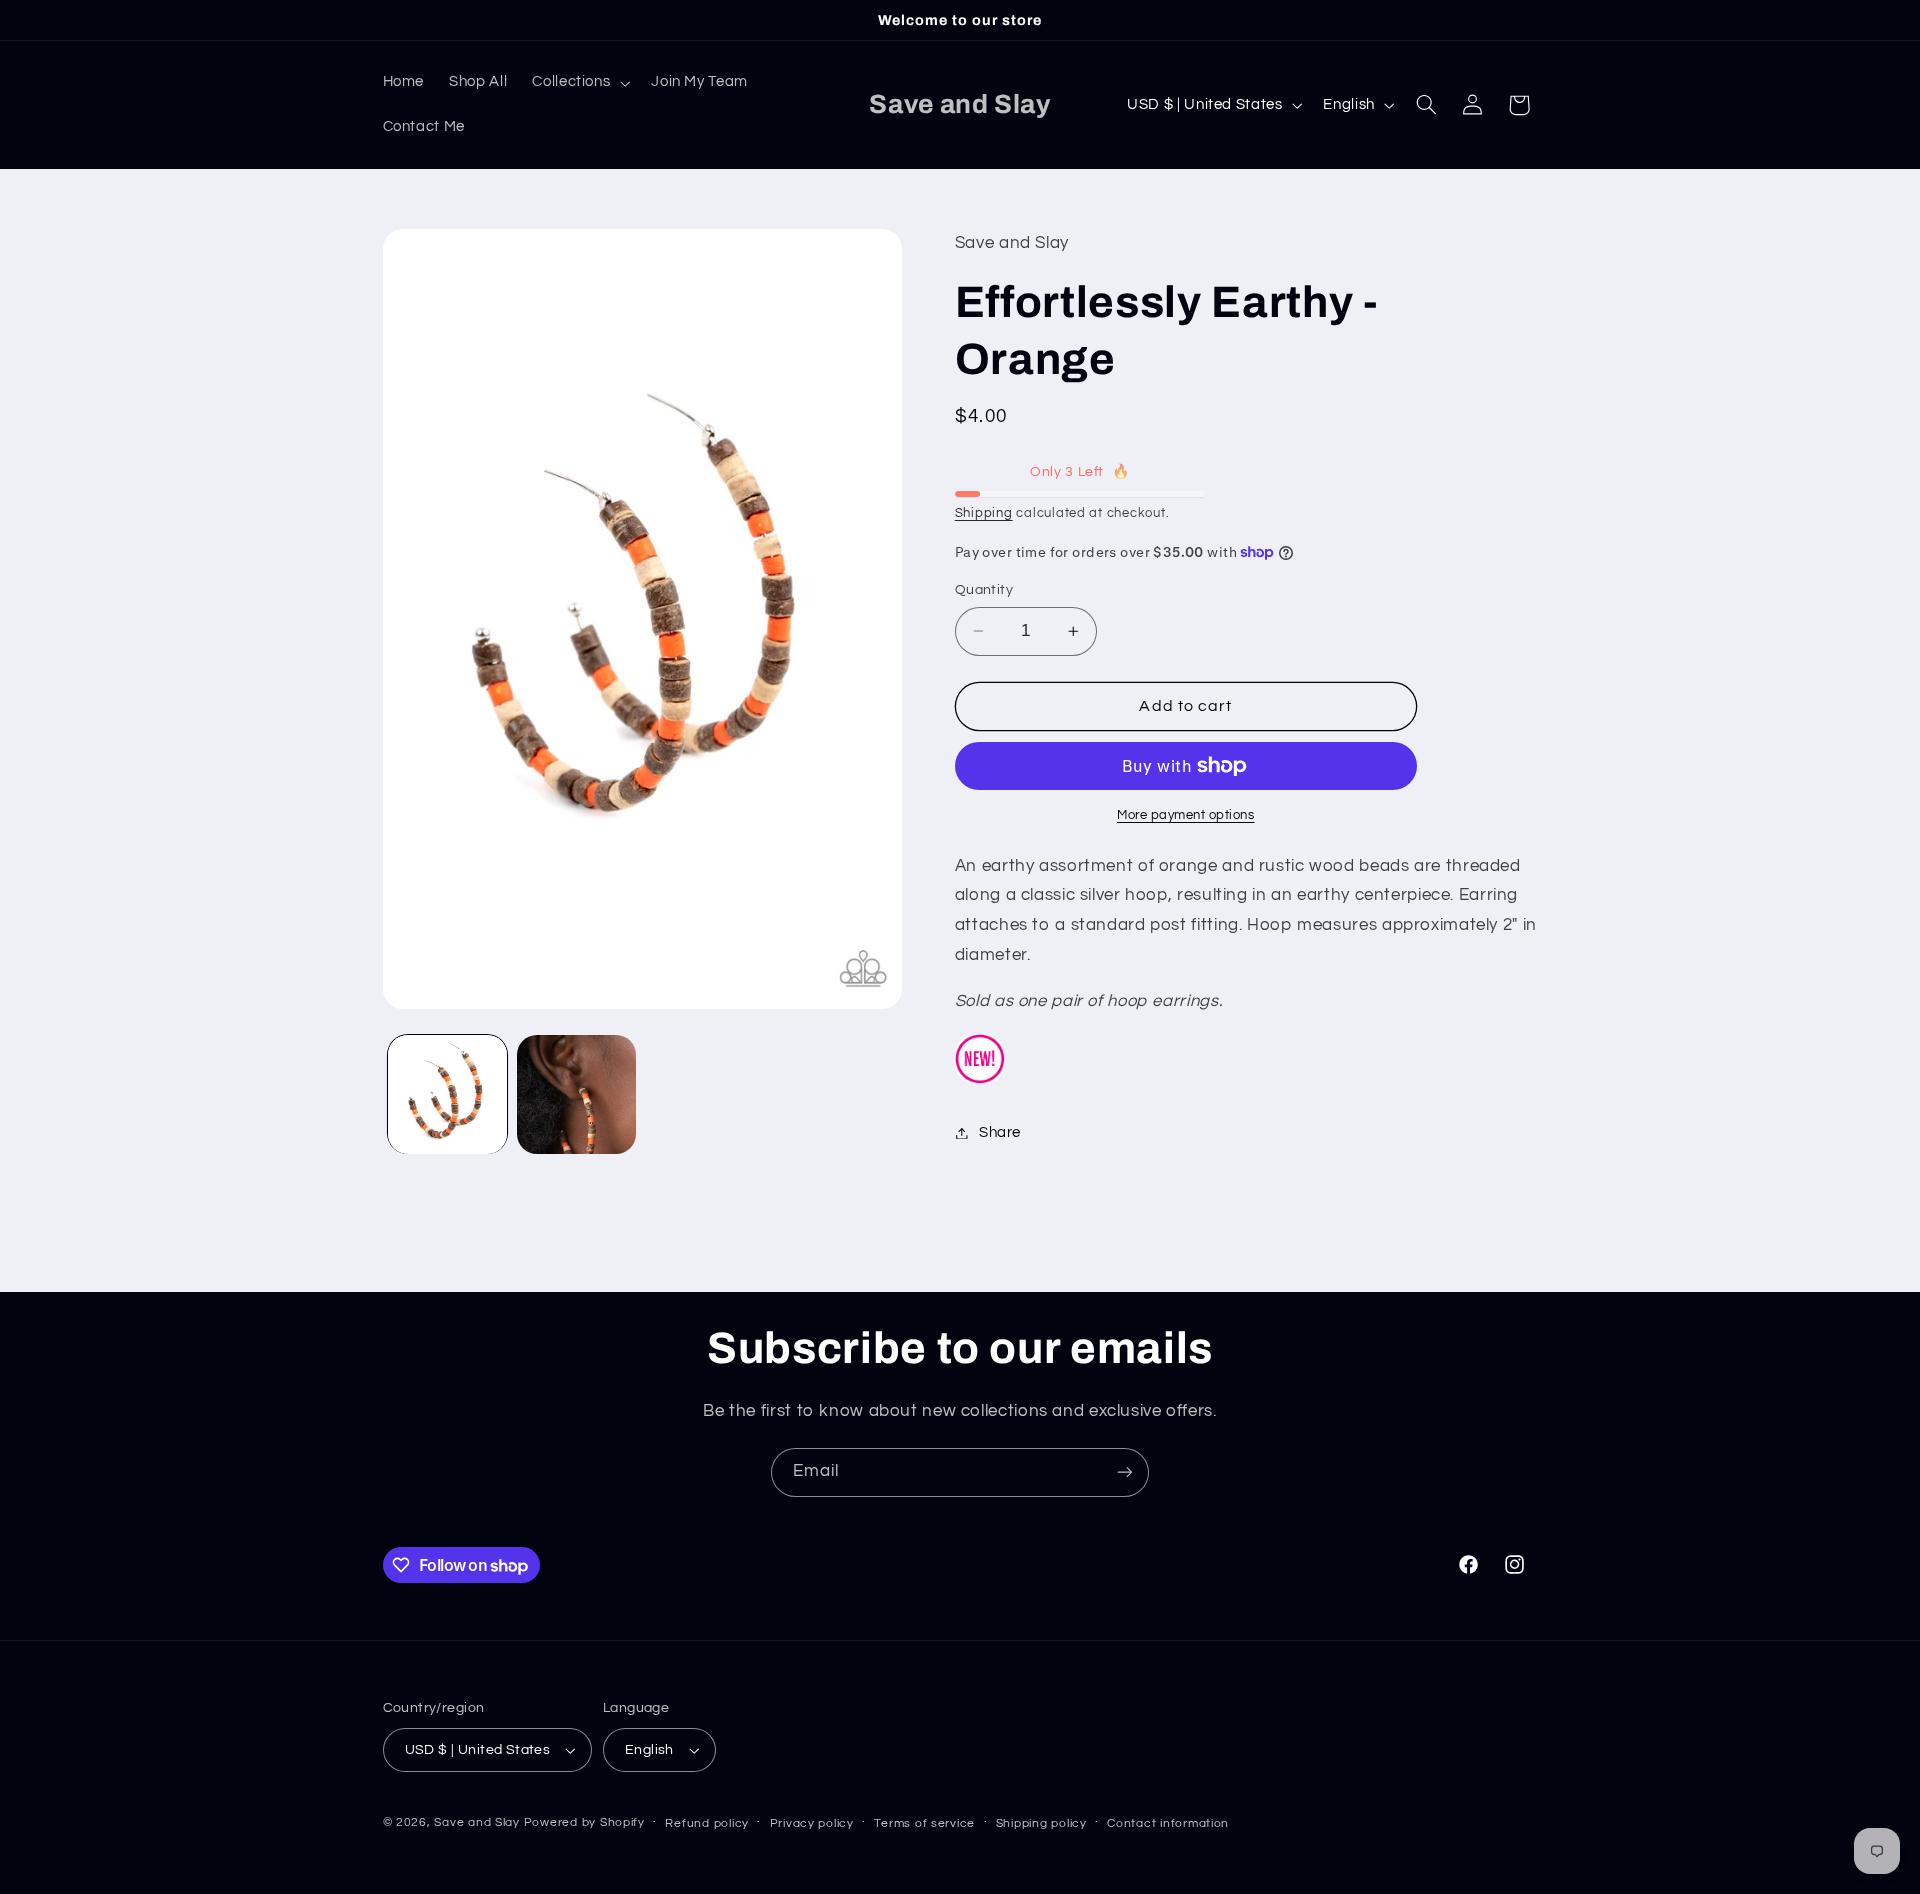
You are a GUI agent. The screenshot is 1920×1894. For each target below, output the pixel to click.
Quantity (984, 590)
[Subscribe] (1125, 1472)
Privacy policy (812, 1823)
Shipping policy (1041, 1823)
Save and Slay (477, 1822)
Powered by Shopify (584, 1822)
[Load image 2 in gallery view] (576, 1094)
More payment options (1186, 815)
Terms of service (924, 1823)
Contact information (1168, 1823)
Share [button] (1000, 1132)
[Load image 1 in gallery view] (447, 1094)
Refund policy (707, 1823)
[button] (579, 83)
